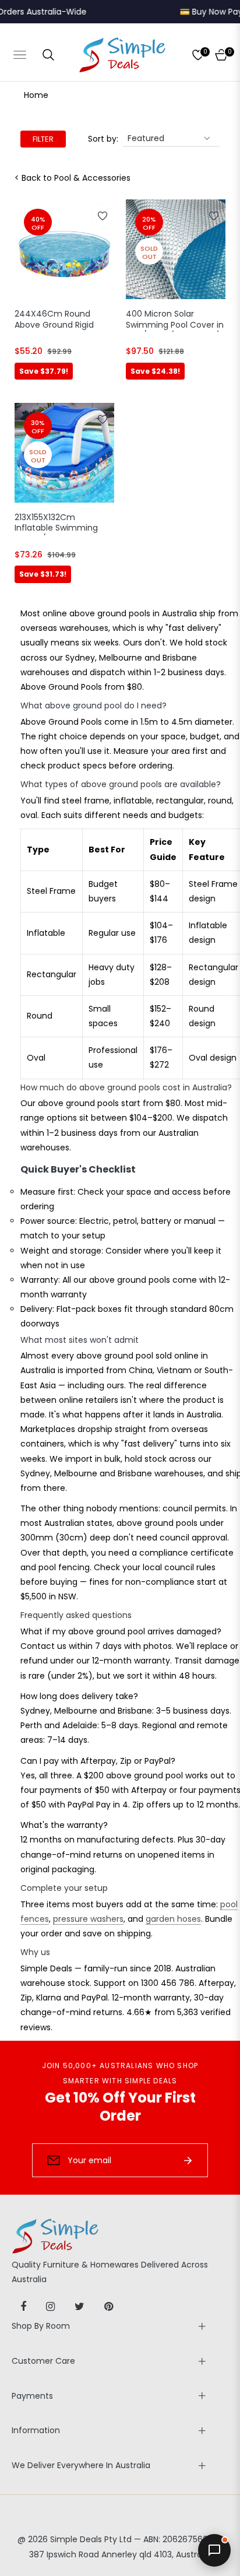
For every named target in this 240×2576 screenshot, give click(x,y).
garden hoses (173, 1919)
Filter (43, 139)
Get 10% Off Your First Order (120, 2107)
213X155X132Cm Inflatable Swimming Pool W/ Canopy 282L (58, 524)
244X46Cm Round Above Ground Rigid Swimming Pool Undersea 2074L (54, 320)
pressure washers (88, 1919)
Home (36, 95)
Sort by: (103, 139)
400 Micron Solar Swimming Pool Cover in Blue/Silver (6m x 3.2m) (175, 320)
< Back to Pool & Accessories (73, 178)
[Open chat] (214, 2550)
